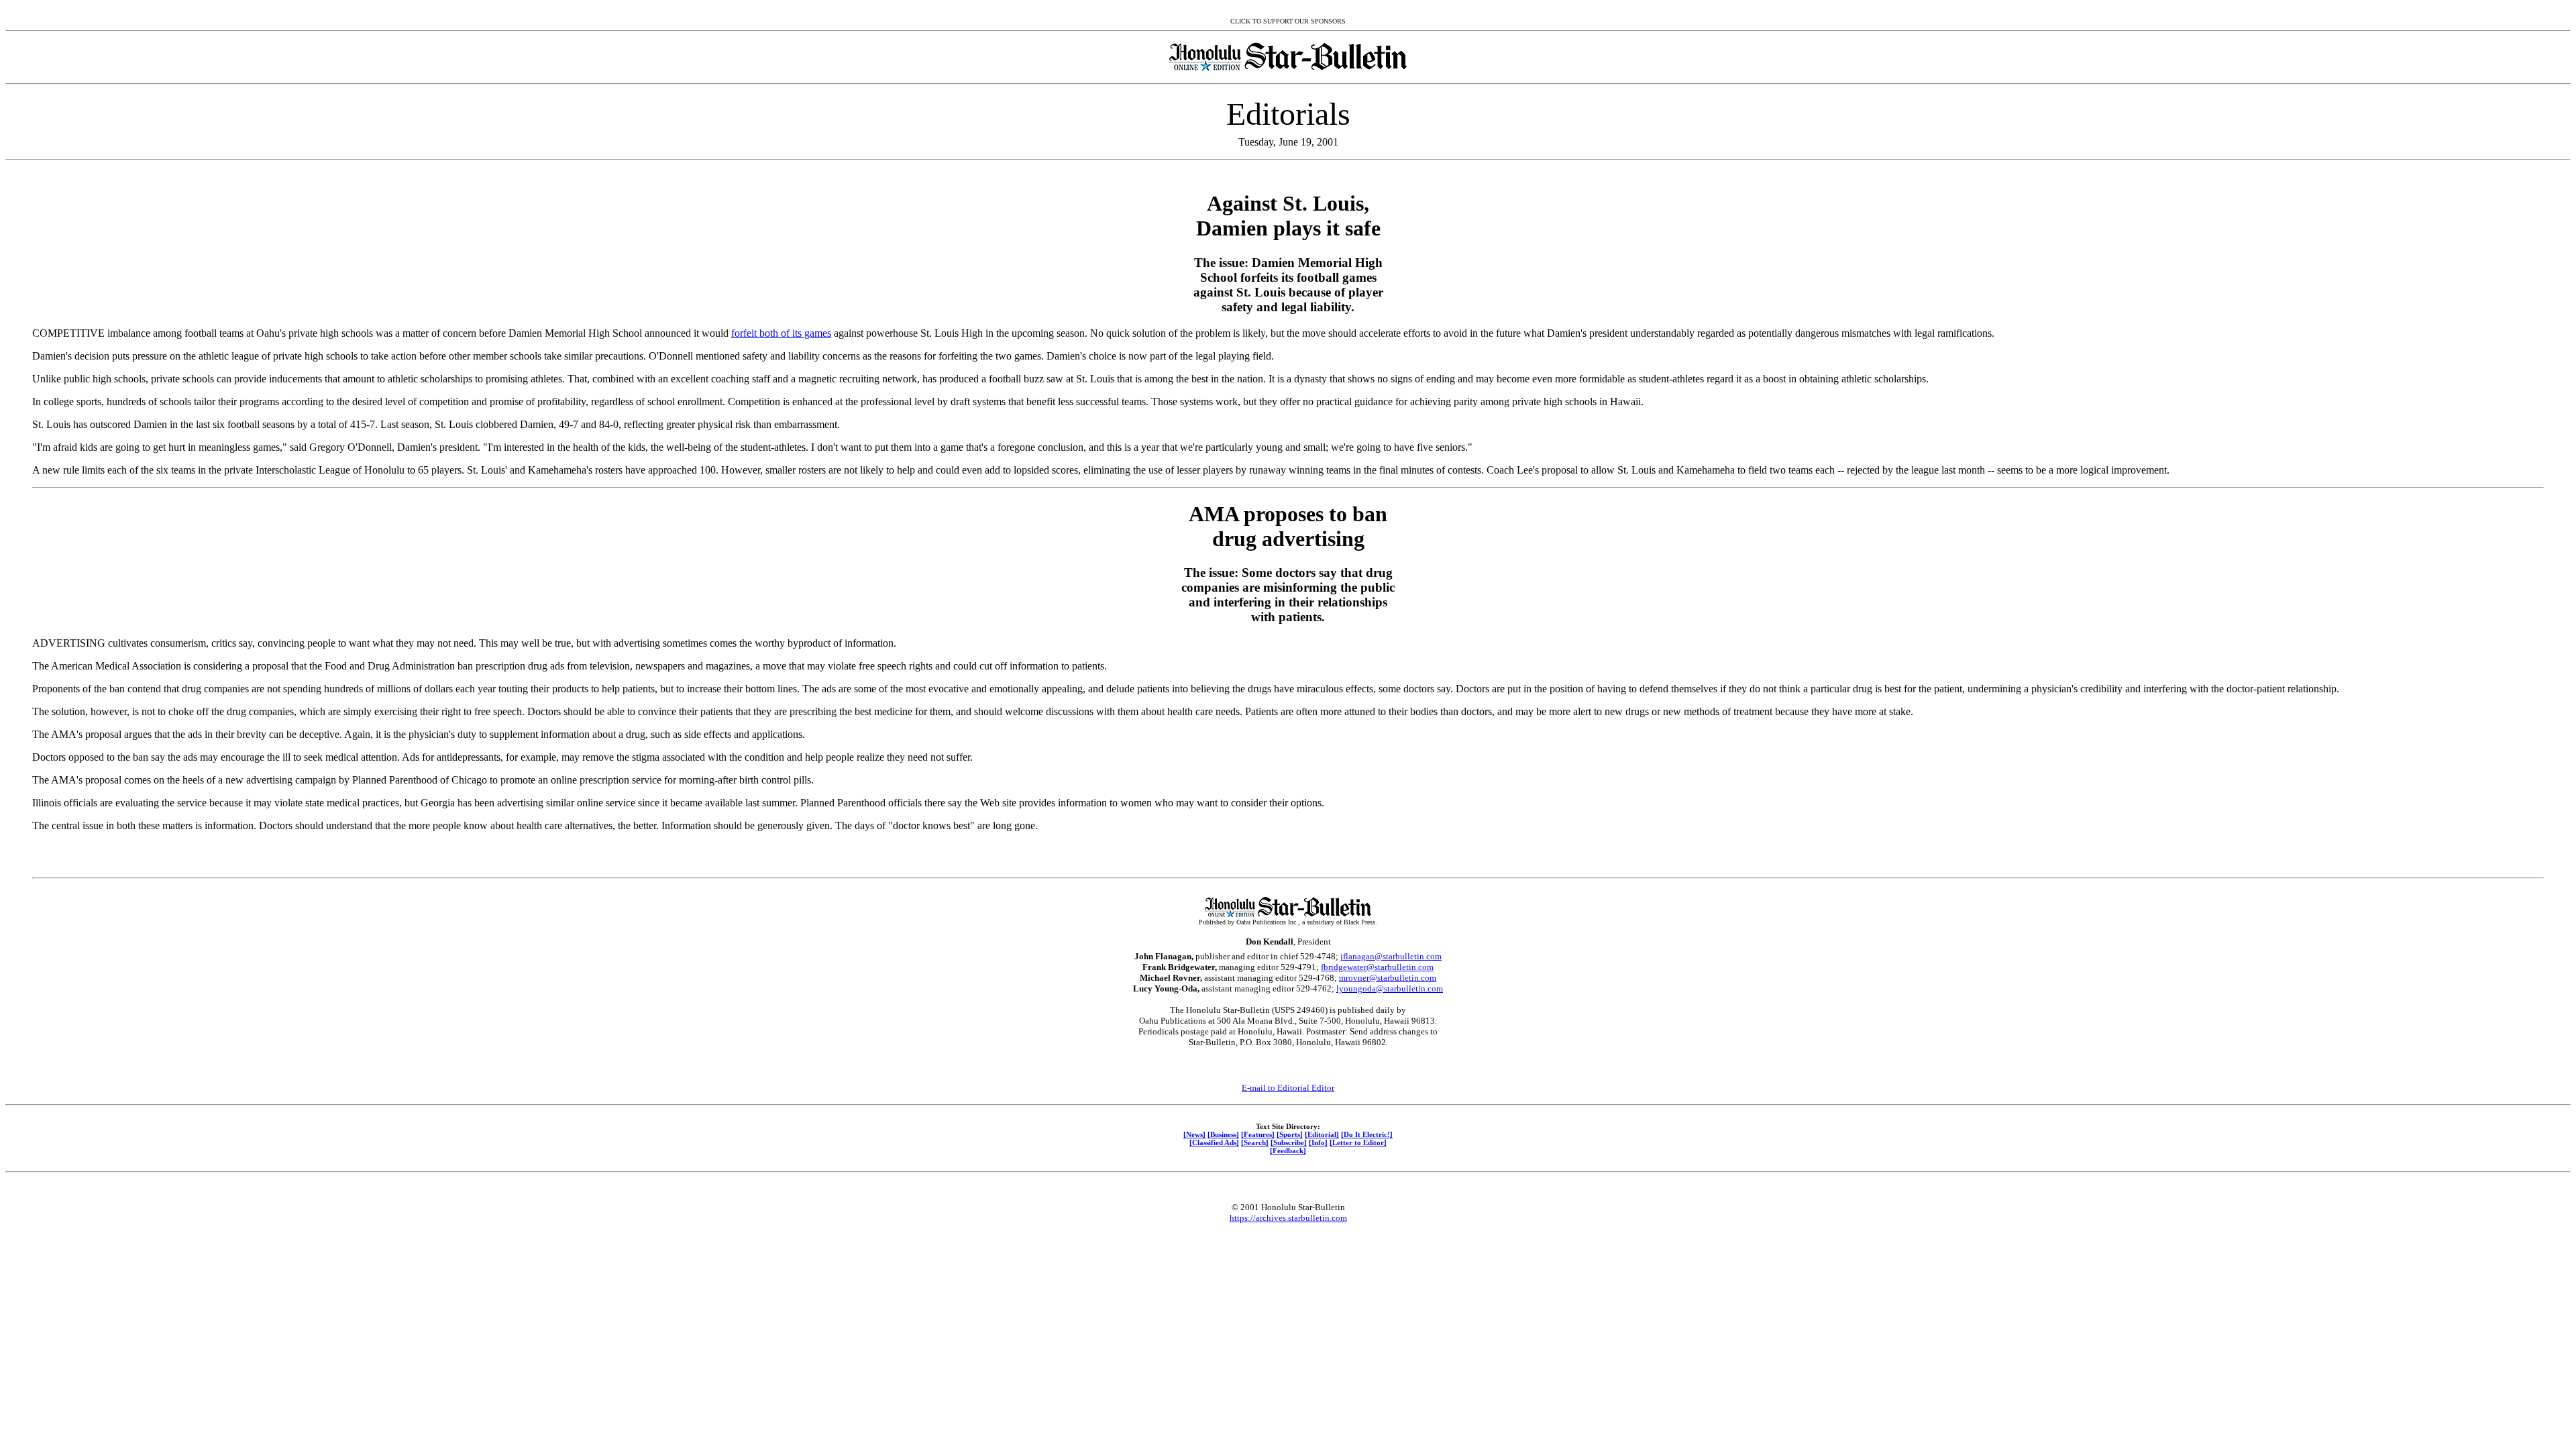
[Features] (1258, 1134)
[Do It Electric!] (1367, 1134)
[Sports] (1290, 1134)
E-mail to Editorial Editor (1288, 1088)
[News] (1194, 1134)
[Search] (1255, 1142)
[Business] (1223, 1134)
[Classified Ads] (1214, 1142)
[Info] (1318, 1142)
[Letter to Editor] (1358, 1142)
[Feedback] (1288, 1150)
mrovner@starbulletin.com (1388, 978)
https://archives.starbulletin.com (1288, 1218)
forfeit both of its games (781, 333)
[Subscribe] (1289, 1142)
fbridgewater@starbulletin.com (1377, 967)
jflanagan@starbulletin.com (1391, 956)
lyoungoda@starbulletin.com (1390, 988)
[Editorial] (1322, 1134)
